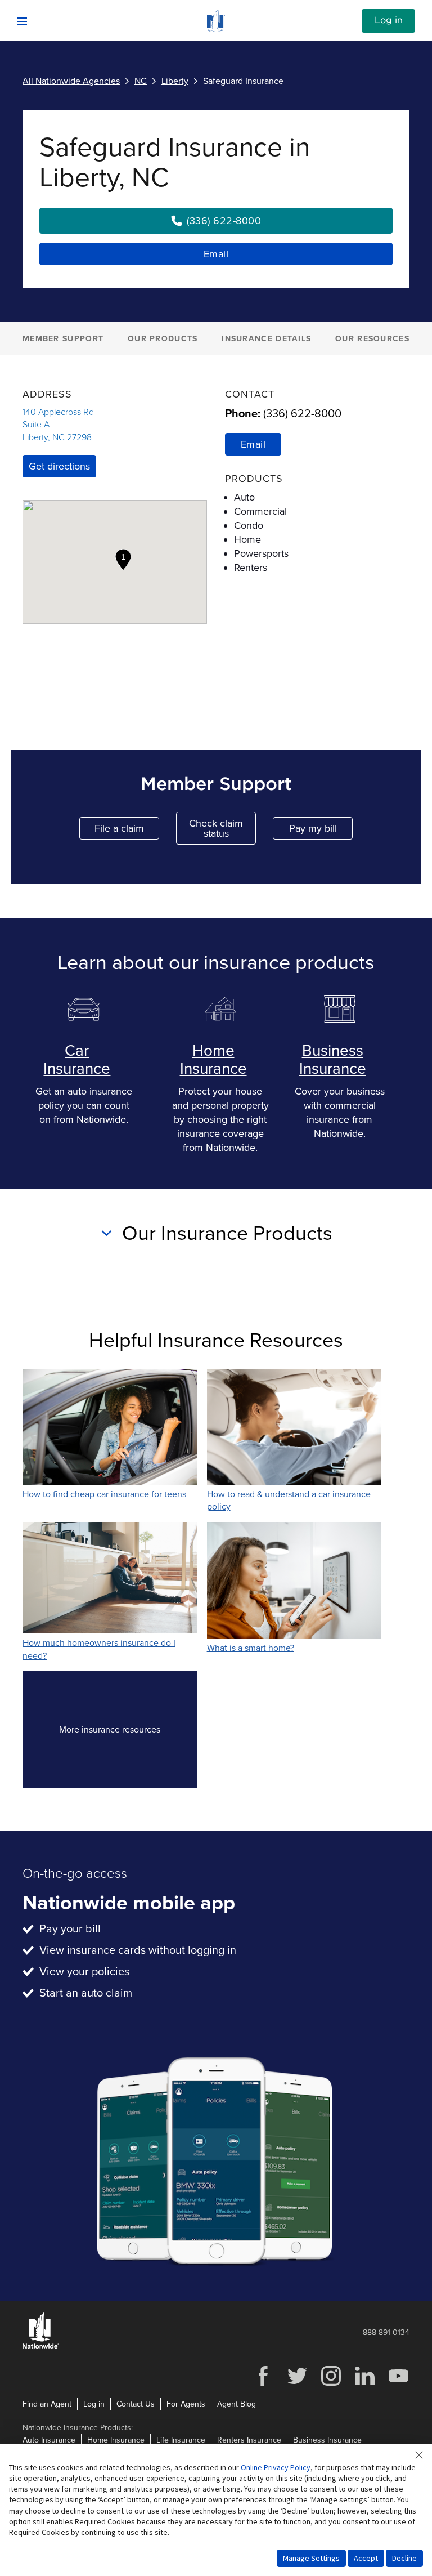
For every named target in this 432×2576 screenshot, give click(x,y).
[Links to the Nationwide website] (41, 2347)
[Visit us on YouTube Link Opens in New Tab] (398, 2384)
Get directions (59, 466)
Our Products (163, 339)
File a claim (127, 831)
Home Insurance (213, 1060)
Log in (389, 20)
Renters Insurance (249, 2440)
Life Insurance (181, 2440)
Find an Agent (47, 2404)
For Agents (186, 2404)
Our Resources (372, 339)
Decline (404, 2558)
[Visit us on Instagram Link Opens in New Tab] (331, 2384)
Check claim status (222, 828)
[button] (123, 560)
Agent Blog (237, 2404)
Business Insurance (333, 1060)
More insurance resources (128, 1733)
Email (216, 254)
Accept (366, 2558)
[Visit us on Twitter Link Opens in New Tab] (297, 2384)
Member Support (63, 339)
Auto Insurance (49, 2440)
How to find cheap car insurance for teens (104, 1494)
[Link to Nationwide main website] (216, 29)
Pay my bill (321, 831)
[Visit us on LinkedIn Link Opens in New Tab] (364, 2384)
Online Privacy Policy (276, 2467)
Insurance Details (266, 339)
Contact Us (136, 2404)
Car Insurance (77, 1060)
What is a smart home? (251, 1648)
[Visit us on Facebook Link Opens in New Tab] (263, 2384)
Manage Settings (311, 2558)
